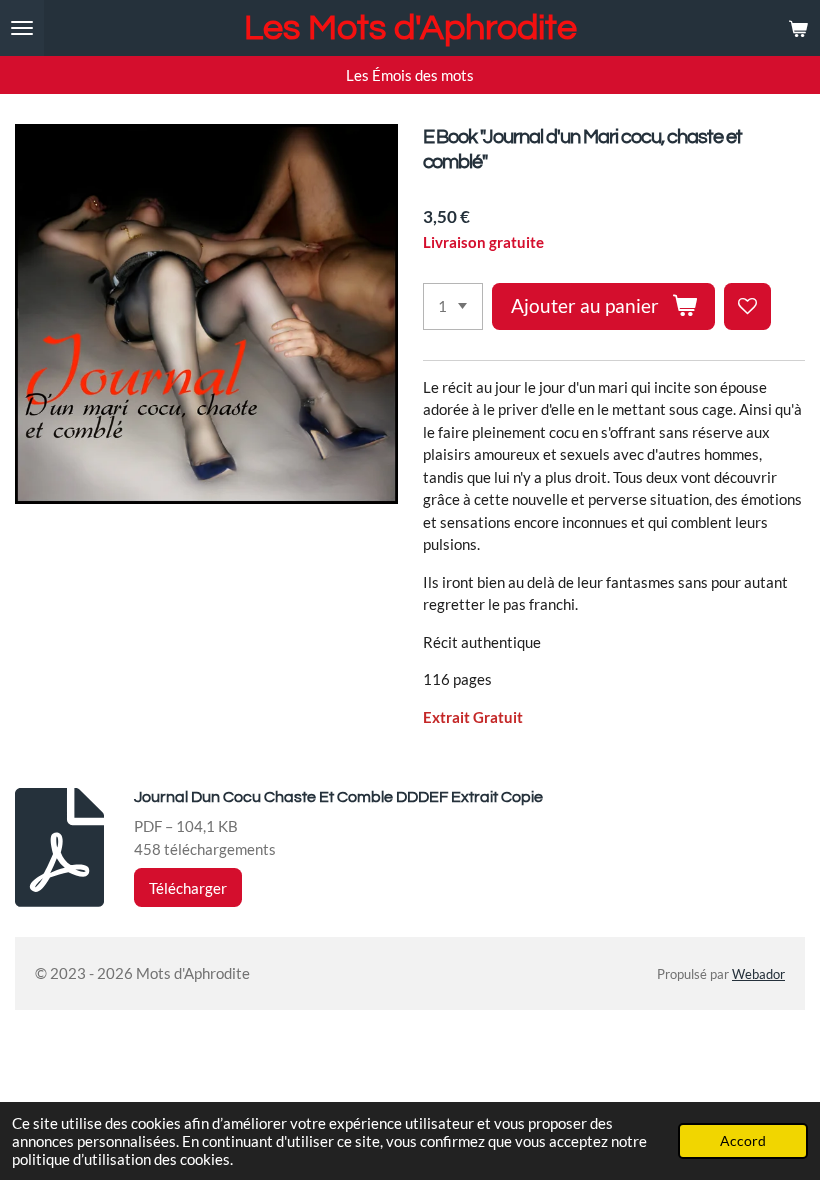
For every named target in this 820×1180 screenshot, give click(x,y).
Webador (758, 974)
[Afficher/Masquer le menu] (22, 28)
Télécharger (188, 888)
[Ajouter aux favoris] (747, 306)
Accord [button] (743, 1141)
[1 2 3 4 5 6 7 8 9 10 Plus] (453, 306)
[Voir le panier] (798, 28)
